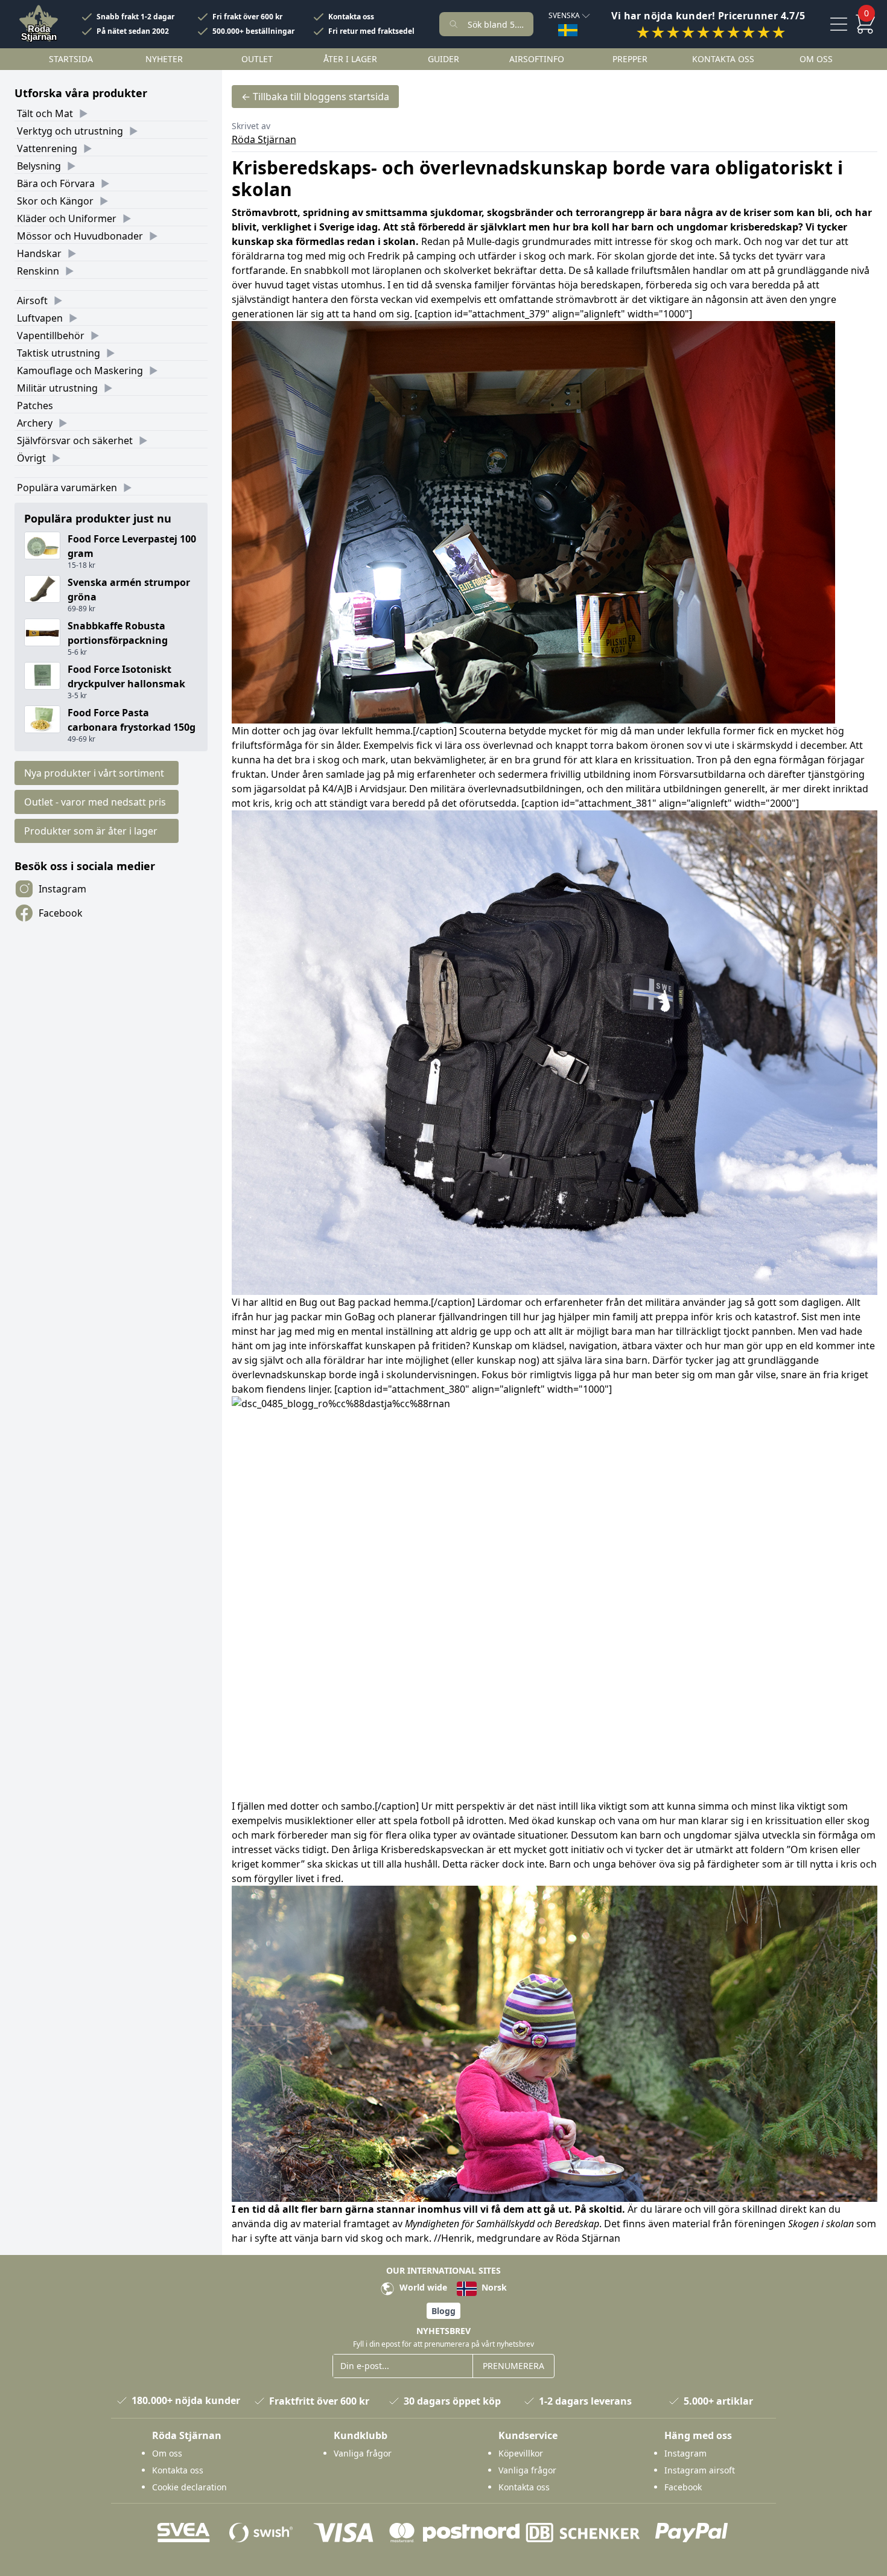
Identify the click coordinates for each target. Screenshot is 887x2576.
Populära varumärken (67, 488)
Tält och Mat (45, 113)
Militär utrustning (57, 388)
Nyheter (164, 59)
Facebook (61, 913)
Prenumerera (513, 2366)
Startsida (71, 59)
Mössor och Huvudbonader (80, 236)
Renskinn (38, 271)
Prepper (630, 59)
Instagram (62, 889)
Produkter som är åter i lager (91, 831)
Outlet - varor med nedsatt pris (95, 802)
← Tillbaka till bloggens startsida (315, 97)
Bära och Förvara (56, 183)
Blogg (443, 2311)
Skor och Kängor (55, 201)
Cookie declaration (189, 2487)
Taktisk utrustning (59, 353)
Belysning (39, 166)
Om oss (816, 59)
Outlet (257, 59)
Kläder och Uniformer (67, 218)
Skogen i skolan (822, 2224)
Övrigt (31, 458)
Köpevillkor (521, 2453)
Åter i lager (350, 59)
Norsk (493, 2287)
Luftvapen (40, 318)
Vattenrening (47, 148)
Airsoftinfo (537, 59)
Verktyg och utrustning (70, 131)
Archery (35, 423)
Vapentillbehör (51, 336)
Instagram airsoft (700, 2470)
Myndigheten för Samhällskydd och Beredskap (502, 2224)
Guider (443, 59)
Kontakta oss (351, 17)
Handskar (39, 253)
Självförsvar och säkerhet (75, 440)
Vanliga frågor (363, 2453)
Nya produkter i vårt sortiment (94, 773)
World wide (422, 2287)
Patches (35, 405)
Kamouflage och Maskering (80, 370)
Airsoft (32, 301)
